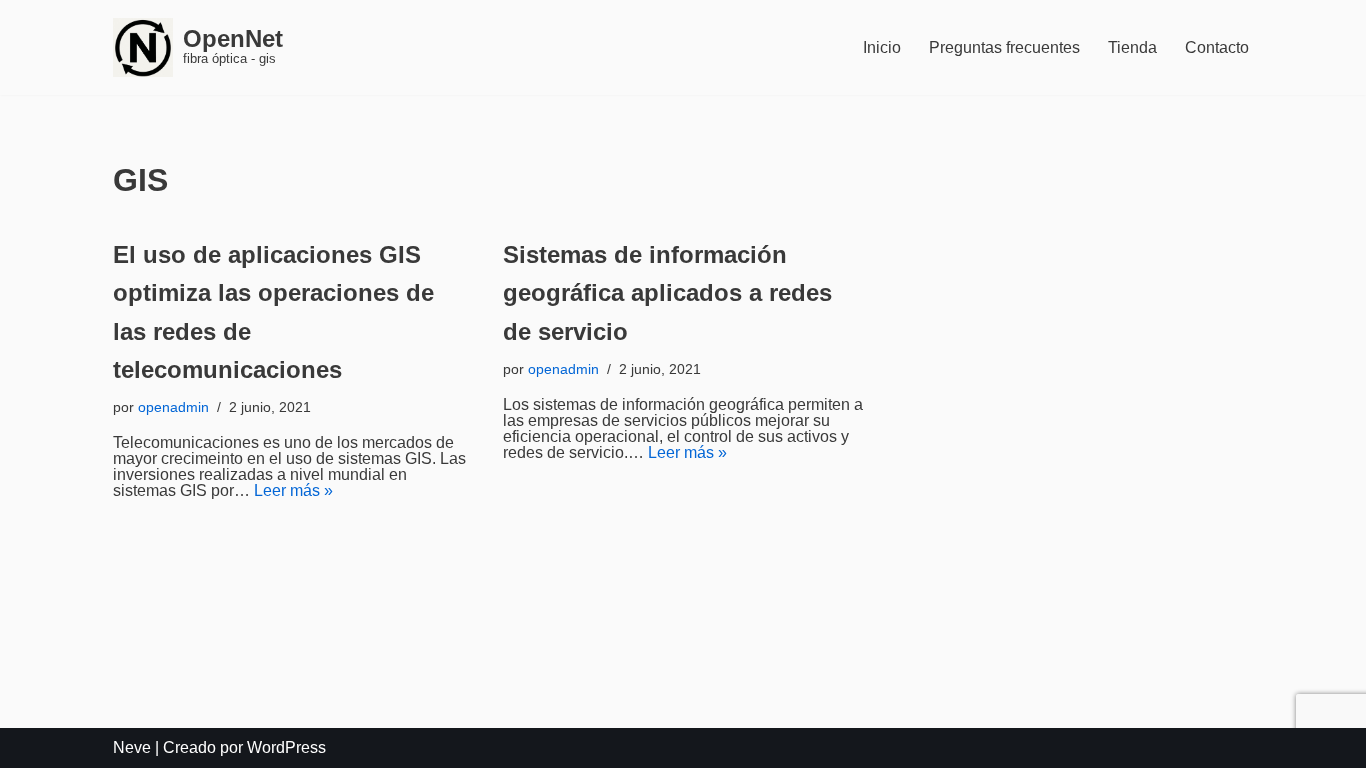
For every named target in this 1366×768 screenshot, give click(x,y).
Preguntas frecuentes (1004, 47)
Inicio (882, 47)
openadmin (173, 407)
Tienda (1132, 47)
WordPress (286, 747)
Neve (132, 747)
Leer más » (293, 490)
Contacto (1217, 47)
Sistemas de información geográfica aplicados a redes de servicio (667, 293)
